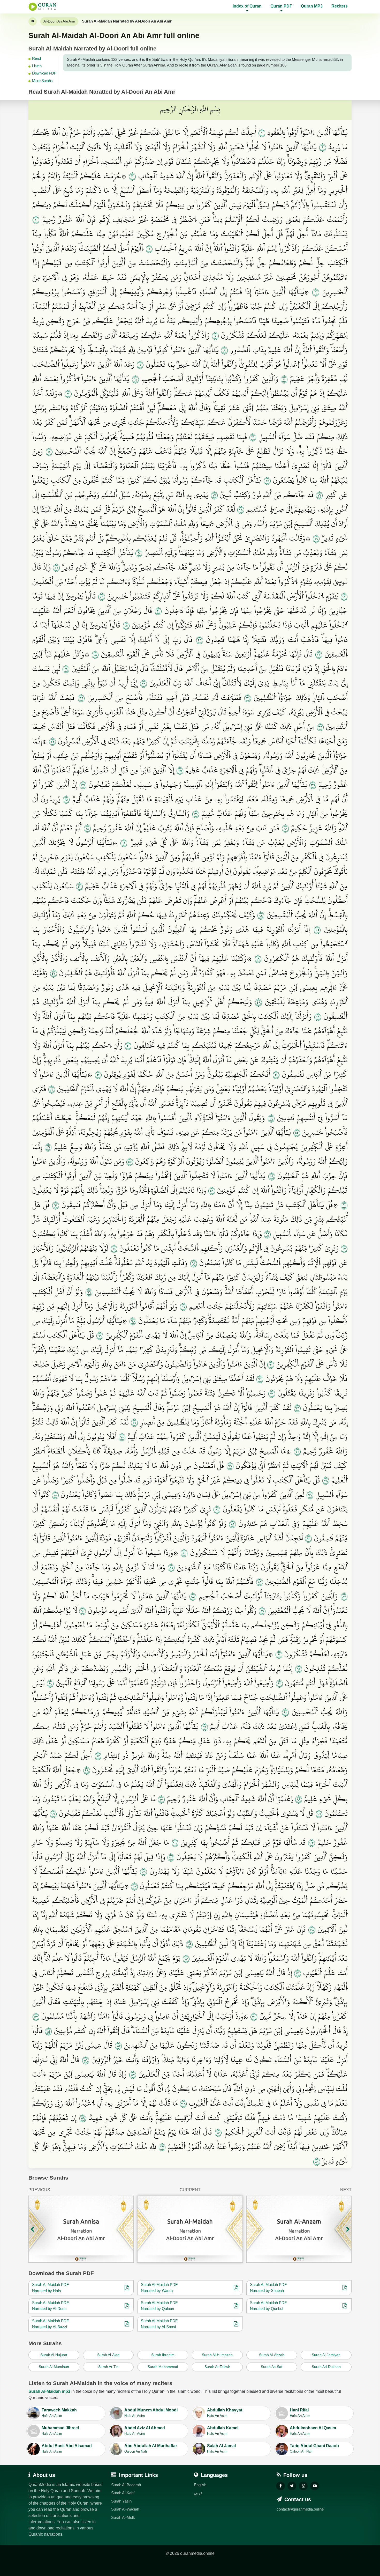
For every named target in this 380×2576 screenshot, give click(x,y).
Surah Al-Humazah (217, 2355)
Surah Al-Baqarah (126, 2485)
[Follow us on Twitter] (292, 2486)
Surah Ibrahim (163, 2355)
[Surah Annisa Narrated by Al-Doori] (81, 2229)
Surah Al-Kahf (123, 2493)
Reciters (340, 6)
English (200, 2485)
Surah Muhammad (163, 2367)
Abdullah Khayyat (225, 2413)
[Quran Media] (42, 7)
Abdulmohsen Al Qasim (313, 2431)
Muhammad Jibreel (60, 2431)
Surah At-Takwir (217, 2367)
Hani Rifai (300, 2413)
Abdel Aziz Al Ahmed (145, 2431)
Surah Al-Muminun (54, 2367)
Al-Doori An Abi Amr (59, 21)
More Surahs (42, 81)
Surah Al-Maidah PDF (50, 2285)
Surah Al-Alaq (108, 2355)
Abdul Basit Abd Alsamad (67, 2448)
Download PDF (44, 73)
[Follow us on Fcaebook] (280, 2486)
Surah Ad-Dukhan (326, 2367)
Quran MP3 (312, 6)
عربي (198, 2493)
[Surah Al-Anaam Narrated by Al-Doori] (299, 2229)
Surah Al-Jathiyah (326, 2355)
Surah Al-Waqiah (125, 2509)
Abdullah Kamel (223, 2431)
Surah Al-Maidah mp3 (49, 2391)
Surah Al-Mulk (123, 2517)
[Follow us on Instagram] (303, 2486)
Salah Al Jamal (221, 2448)
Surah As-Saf (272, 2367)
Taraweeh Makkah (59, 2413)
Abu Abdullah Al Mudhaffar (151, 2448)
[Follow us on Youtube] (315, 2486)
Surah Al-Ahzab (272, 2355)
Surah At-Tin (108, 2367)
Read (36, 58)
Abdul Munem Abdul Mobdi (151, 2413)
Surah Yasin (121, 2501)
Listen (37, 66)
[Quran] (33, 21)
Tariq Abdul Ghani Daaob (314, 2448)
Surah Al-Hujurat (54, 2355)
